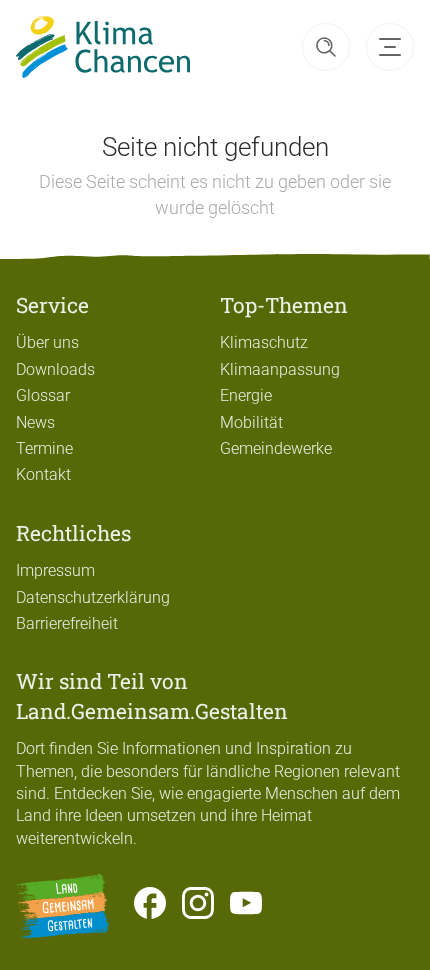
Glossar (43, 395)
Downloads (55, 369)
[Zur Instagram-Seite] (198, 906)
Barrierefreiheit (67, 623)
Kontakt (43, 474)
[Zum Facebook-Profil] (150, 906)
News (35, 422)
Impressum (55, 570)
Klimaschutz (264, 342)
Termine (44, 448)
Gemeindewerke (276, 448)
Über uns (47, 342)
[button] (326, 47)
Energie (246, 395)
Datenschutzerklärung (93, 597)
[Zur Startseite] (103, 47)
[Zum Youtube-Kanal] (246, 906)
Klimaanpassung (280, 369)
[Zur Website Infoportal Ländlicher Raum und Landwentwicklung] (63, 906)
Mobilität (251, 422)
